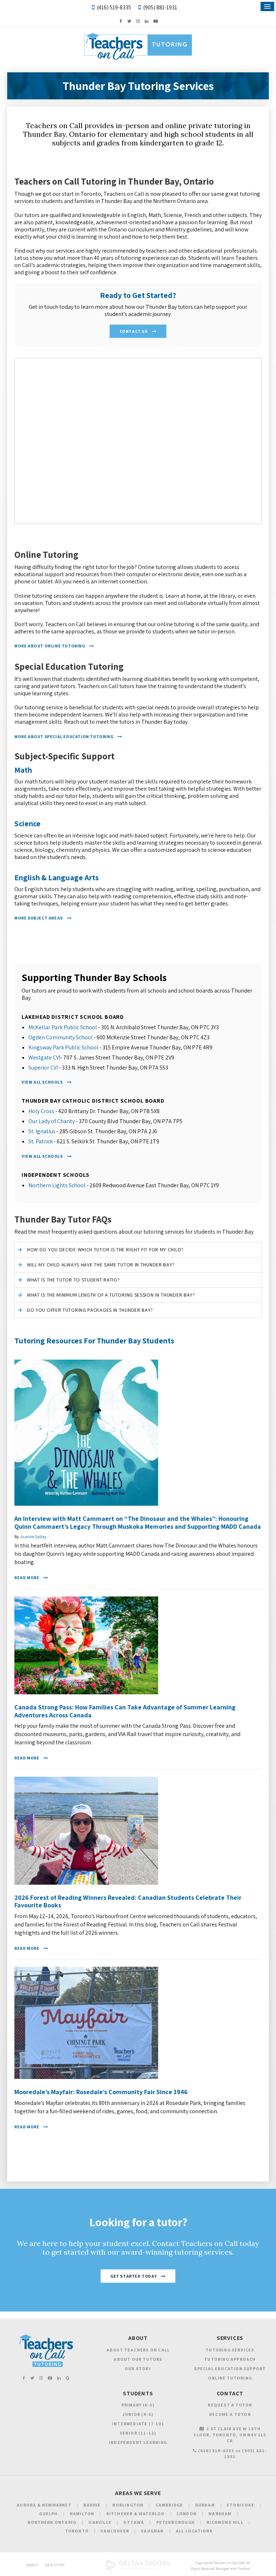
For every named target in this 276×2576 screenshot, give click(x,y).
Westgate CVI (44, 1057)
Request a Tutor (230, 2405)
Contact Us (134, 331)
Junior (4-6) (138, 2414)
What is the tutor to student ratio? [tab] (73, 1280)
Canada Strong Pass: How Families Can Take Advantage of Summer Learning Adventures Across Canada (125, 1711)
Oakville (100, 2522)
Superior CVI (43, 1068)
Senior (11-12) (138, 2433)
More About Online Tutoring (50, 646)
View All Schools (42, 1082)
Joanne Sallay (33, 1536)
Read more (27, 1578)
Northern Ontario (52, 2522)
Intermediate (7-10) (138, 2424)
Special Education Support (230, 2369)
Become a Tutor (230, 2414)
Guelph (48, 2514)
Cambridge (169, 2505)
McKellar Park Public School (63, 1027)
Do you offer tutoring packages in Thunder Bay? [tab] (90, 1310)
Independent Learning (138, 2442)
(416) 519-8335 (114, 7)
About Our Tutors (138, 2359)
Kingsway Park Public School (63, 1047)
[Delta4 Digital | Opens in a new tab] (138, 2569)
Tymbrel (244, 2569)
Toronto (77, 2531)
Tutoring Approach (230, 2359)
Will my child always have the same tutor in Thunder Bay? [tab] (101, 1265)
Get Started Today (134, 2276)
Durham (205, 2505)
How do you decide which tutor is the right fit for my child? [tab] (105, 1249)
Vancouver (115, 2531)
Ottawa (134, 2522)
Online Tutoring (230, 2378)
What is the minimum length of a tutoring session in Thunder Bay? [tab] (111, 1295)
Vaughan (152, 2531)
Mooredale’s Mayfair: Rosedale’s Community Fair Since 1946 (101, 2092)
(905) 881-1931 (160, 7)
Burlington (128, 2505)
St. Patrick (41, 1141)
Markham (220, 2514)
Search (32, 2565)
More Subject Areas (39, 918)
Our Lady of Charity (52, 1121)
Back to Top (55, 2565)
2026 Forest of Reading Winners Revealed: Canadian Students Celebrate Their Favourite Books (128, 1901)
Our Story (138, 2369)
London (187, 2514)
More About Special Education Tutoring (64, 736)
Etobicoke (241, 2505)
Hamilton (82, 2514)
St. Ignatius (42, 1131)
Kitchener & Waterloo (136, 2514)
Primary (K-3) (138, 2405)
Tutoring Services (230, 2350)
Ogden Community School (61, 1037)
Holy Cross (41, 1111)
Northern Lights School (57, 1185)
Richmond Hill (225, 2522)
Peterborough (176, 2522)
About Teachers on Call (138, 2350)
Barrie (92, 2505)
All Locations (194, 2531)
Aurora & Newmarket (44, 2505)
